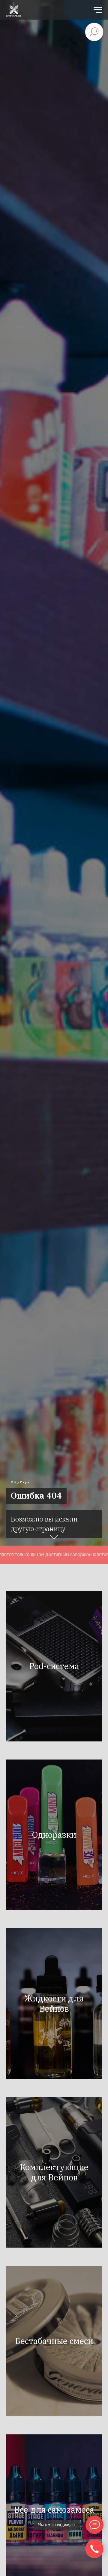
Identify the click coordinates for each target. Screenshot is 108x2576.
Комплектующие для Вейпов (54, 2172)
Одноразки (54, 1835)
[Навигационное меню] (98, 10)
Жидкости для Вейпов (54, 2003)
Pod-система (54, 1666)
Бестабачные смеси (54, 2341)
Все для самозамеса (54, 2510)
